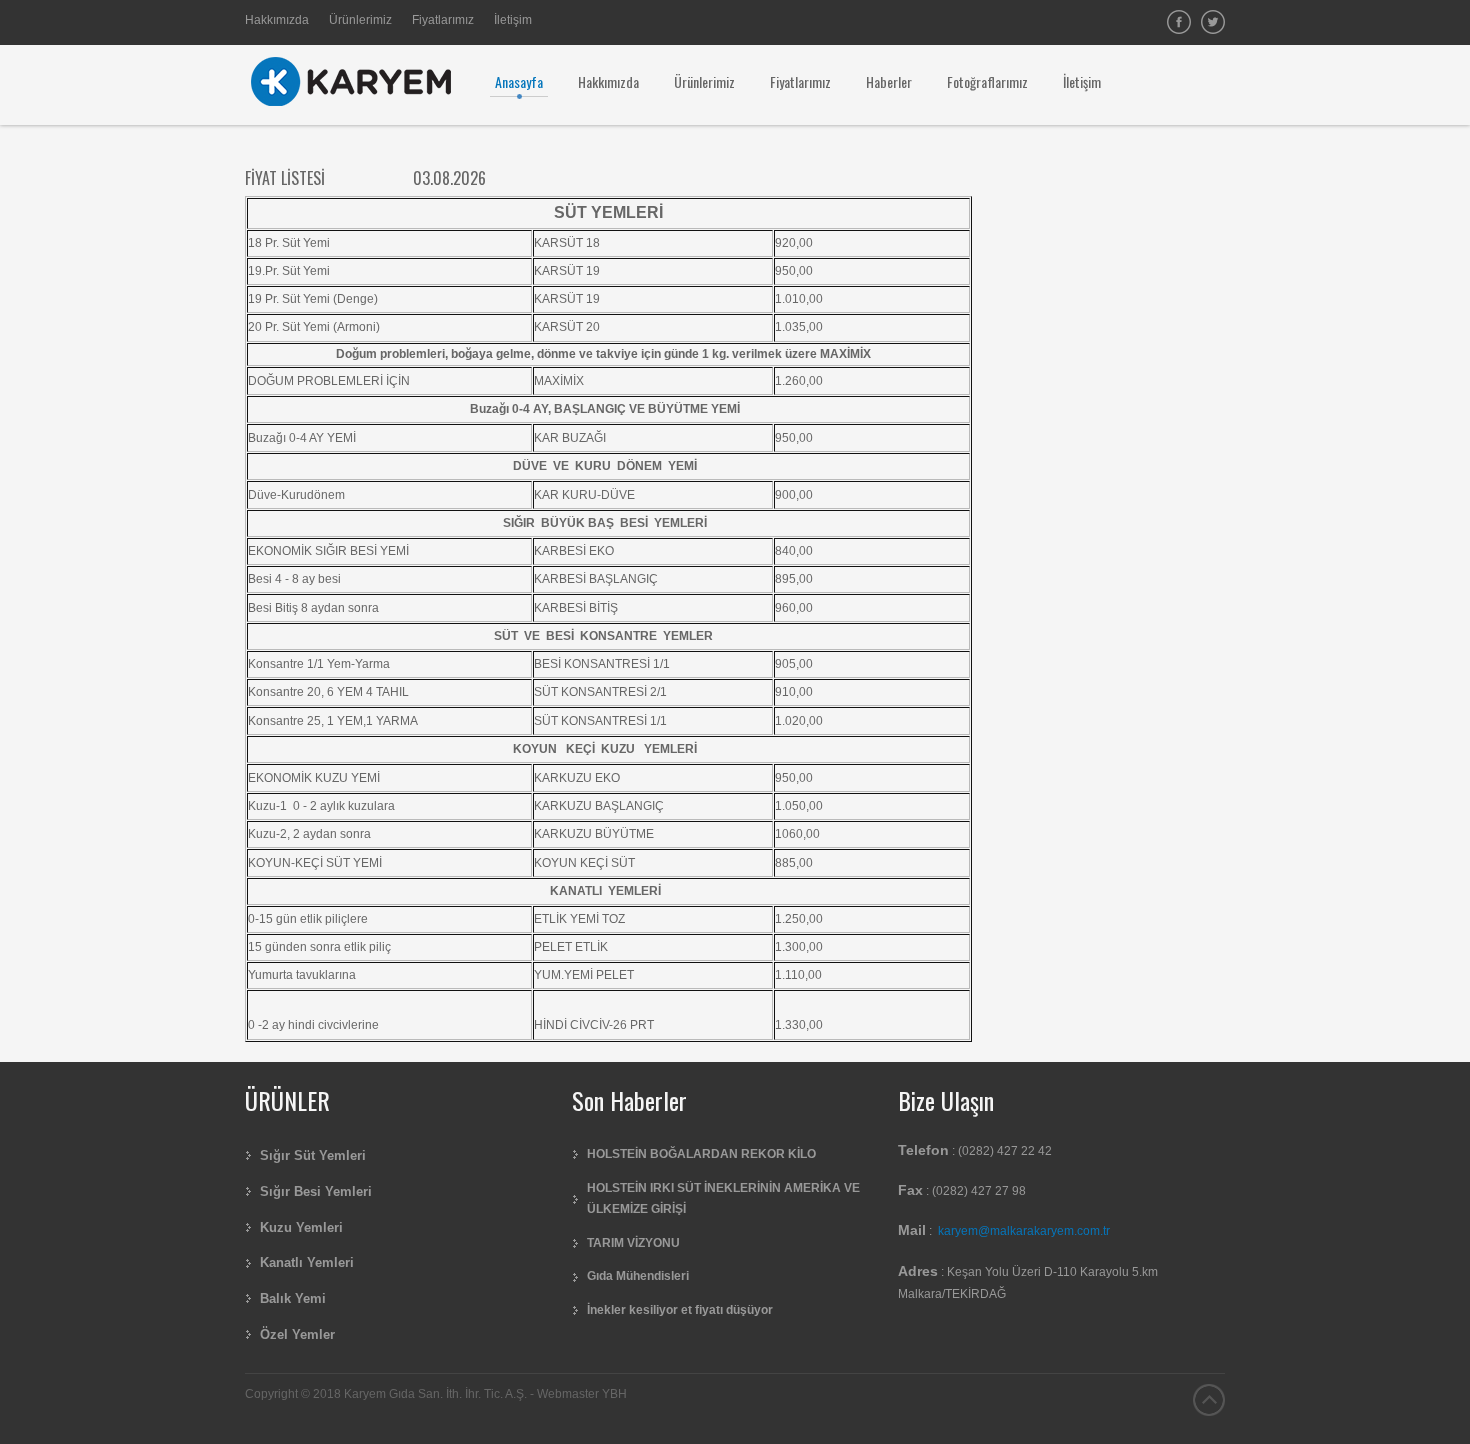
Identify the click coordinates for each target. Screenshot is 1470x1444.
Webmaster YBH (582, 1394)
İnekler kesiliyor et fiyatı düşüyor (680, 1310)
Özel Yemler (297, 1334)
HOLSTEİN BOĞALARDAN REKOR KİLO (701, 1154)
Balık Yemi (293, 1298)
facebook (1179, 22)
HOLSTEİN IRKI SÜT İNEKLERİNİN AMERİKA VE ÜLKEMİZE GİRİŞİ (723, 1199)
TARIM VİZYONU (633, 1243)
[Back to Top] (1209, 1400)
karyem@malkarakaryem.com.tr (1024, 1231)
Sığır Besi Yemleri (316, 1191)
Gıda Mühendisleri (638, 1276)
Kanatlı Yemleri (307, 1262)
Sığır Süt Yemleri (313, 1155)
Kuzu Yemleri (301, 1227)
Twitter (1213, 22)
